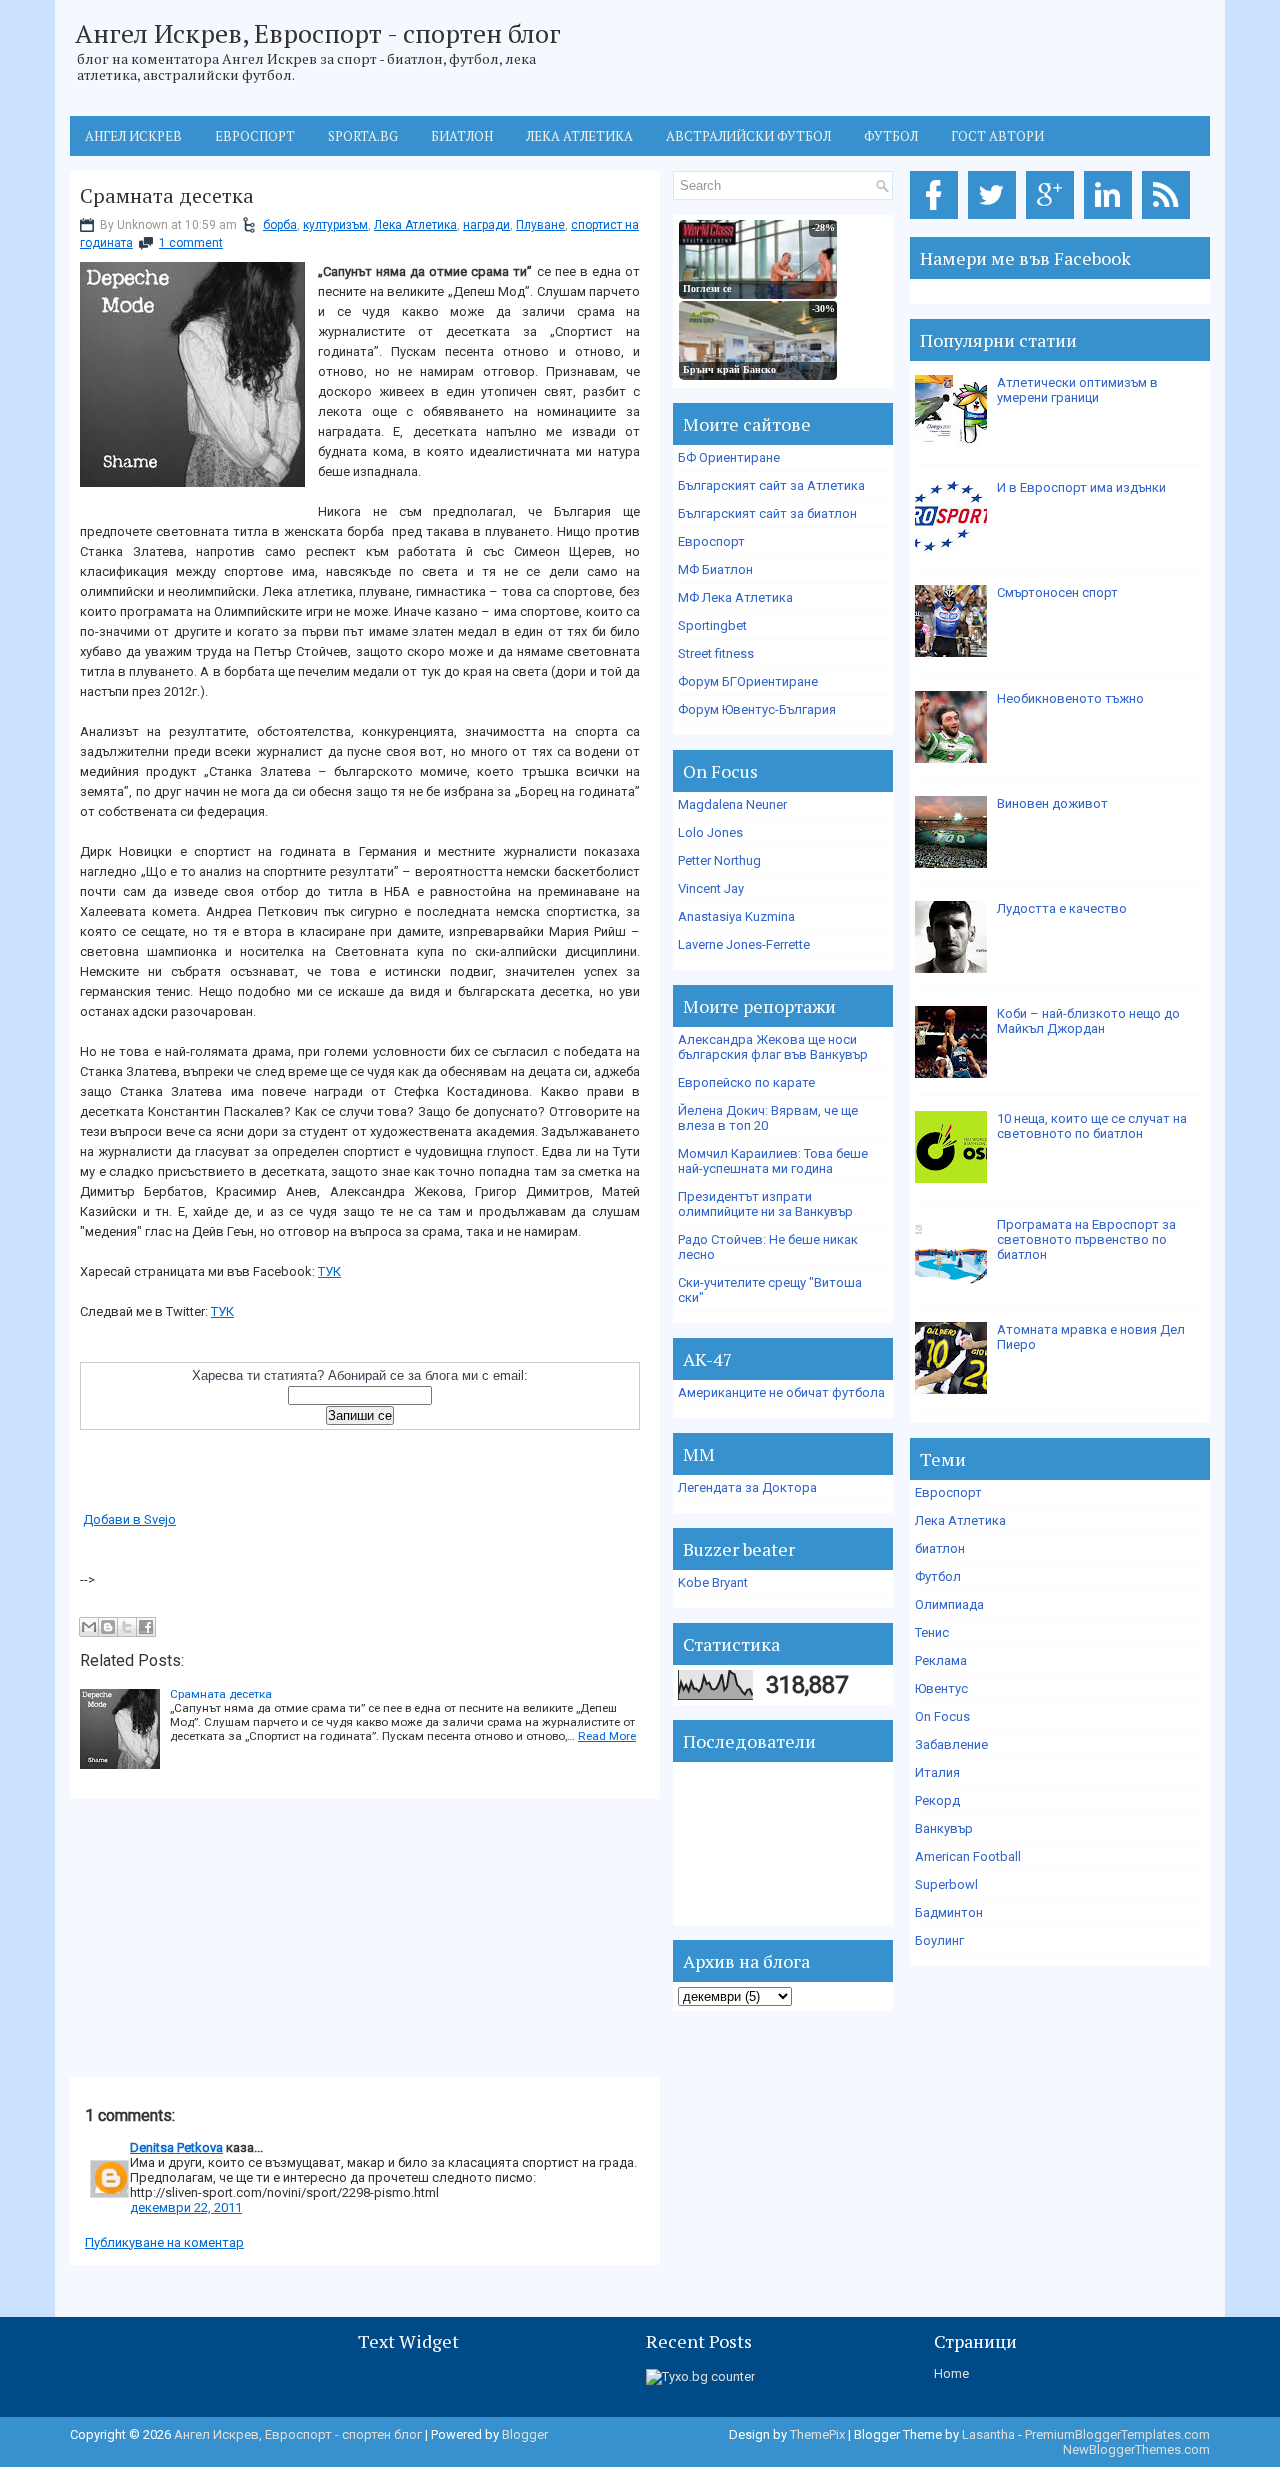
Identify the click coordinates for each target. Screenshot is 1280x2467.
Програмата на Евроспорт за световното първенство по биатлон (1086, 1239)
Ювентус (941, 1688)
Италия (937, 1772)
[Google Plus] (1053, 219)
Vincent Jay (711, 888)
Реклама (941, 1660)
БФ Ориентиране (729, 457)
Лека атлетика (579, 136)
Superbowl (946, 1884)
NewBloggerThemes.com (1136, 2449)
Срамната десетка (167, 196)
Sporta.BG (363, 136)
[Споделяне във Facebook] (146, 1627)
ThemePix (817, 2434)
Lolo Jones (710, 832)
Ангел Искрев (133, 136)
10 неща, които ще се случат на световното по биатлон (1092, 1126)
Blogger (525, 2434)
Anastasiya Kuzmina (736, 916)
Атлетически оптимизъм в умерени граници (1077, 390)
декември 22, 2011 (186, 2207)
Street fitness (716, 653)
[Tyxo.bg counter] (700, 2376)
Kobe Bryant (713, 1582)
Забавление (951, 1744)
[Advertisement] (220, 1939)
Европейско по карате (746, 1082)
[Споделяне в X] (127, 1627)
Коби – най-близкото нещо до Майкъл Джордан (1088, 1021)
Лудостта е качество (1062, 908)
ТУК (329, 1271)
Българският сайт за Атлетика (771, 485)
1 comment (191, 243)
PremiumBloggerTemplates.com (1117, 2434)
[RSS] (1169, 219)
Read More (607, 1736)
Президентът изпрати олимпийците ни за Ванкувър (765, 1204)
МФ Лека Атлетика (735, 597)
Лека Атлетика (415, 225)
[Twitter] (995, 219)
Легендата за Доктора (747, 1487)
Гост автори (997, 136)
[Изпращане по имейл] (89, 1627)
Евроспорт (255, 136)
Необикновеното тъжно (1070, 698)
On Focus (942, 1716)
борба (280, 225)
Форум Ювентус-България (757, 709)
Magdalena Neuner (732, 804)
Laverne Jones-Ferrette (744, 944)
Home (951, 2373)
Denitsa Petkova (176, 2147)
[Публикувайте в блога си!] (108, 1627)
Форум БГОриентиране (748, 681)
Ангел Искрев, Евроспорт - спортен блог (318, 33)
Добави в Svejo (129, 1519)
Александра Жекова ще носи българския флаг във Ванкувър (773, 1047)
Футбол (891, 136)
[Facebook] (937, 219)
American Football (968, 1856)
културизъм (335, 225)
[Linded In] (1111, 219)
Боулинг (939, 1940)
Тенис (932, 1632)
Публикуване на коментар (164, 2242)
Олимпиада (949, 1604)
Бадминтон (949, 1912)
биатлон (940, 1548)
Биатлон (462, 136)
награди (486, 225)
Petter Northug (719, 860)
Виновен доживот (1052, 803)
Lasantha (988, 2434)
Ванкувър (944, 1828)
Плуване (540, 225)
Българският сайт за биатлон (767, 513)
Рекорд (937, 1800)
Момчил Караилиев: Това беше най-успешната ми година (773, 1161)
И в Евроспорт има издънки (1081, 487)
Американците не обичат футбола (781, 1392)
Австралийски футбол (748, 136)
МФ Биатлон (715, 569)
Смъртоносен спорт (1057, 592)
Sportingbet (712, 625)
